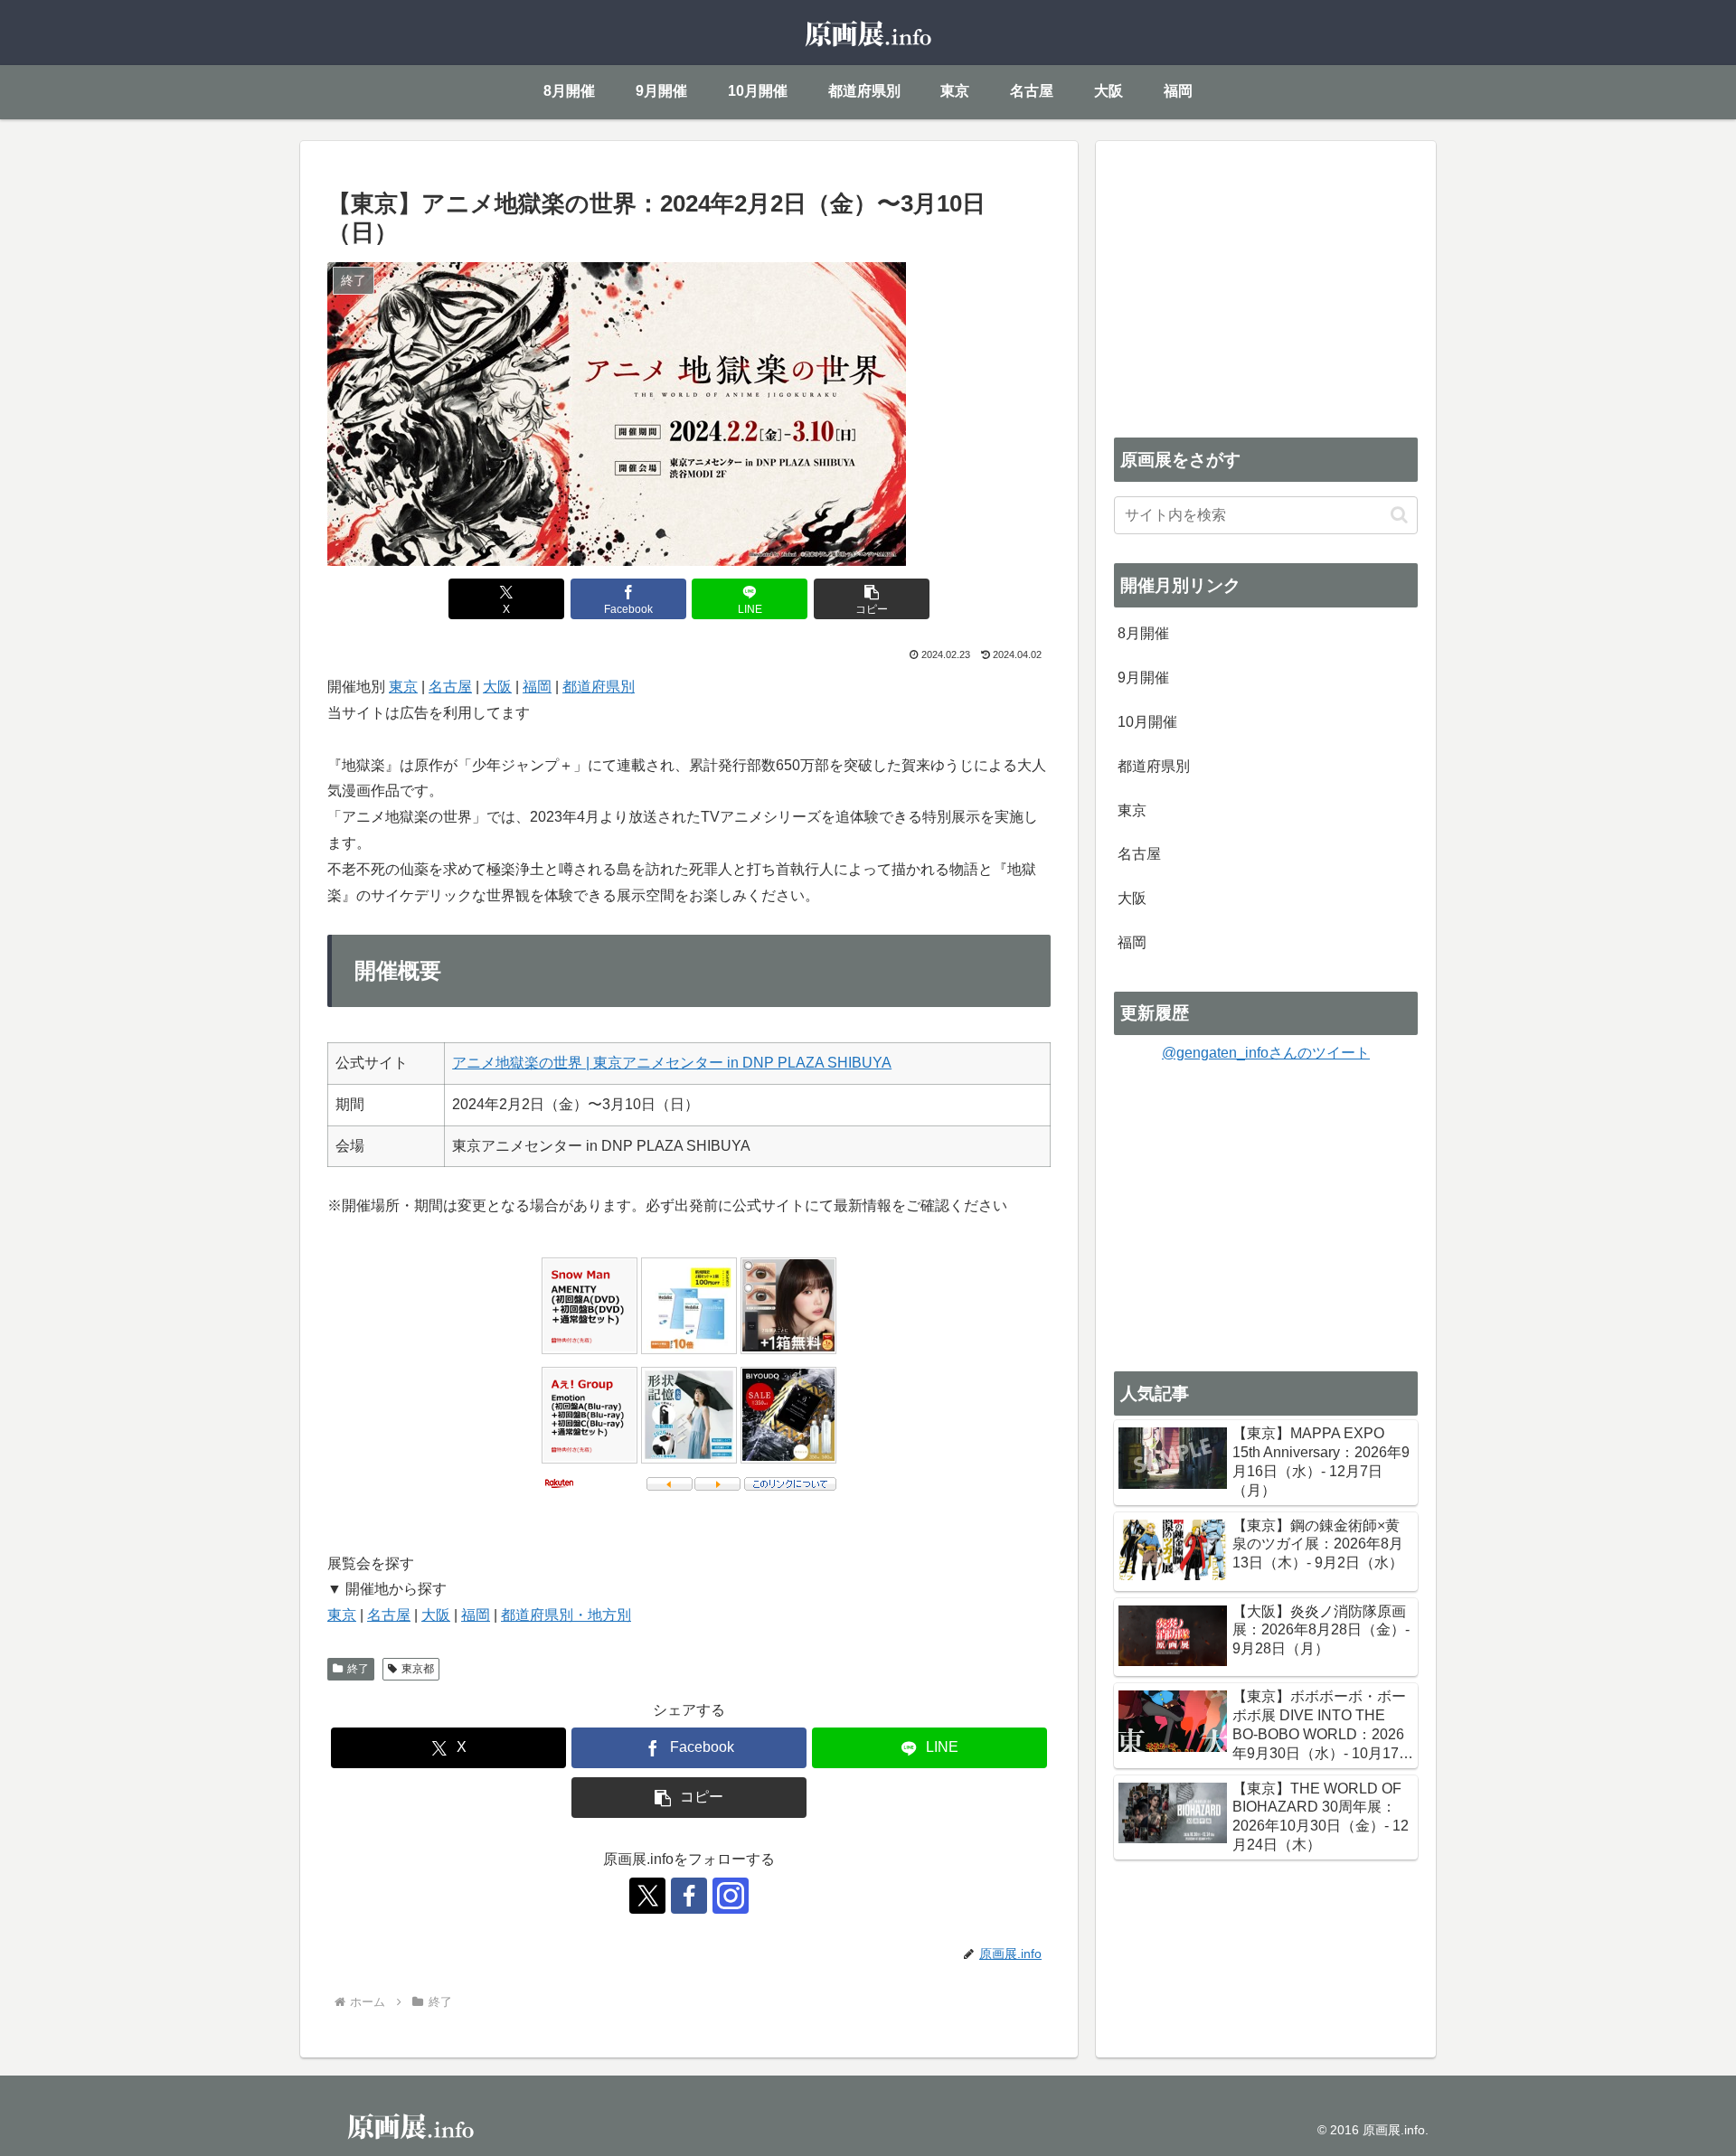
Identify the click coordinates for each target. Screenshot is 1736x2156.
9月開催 (1143, 678)
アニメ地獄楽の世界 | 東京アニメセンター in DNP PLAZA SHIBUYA (672, 1063)
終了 (358, 1669)
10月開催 (1147, 722)
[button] (872, 599)
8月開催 (1143, 633)
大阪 (497, 687)
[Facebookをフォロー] (689, 1896)
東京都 (418, 1669)
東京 (403, 687)
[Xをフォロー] (647, 1896)
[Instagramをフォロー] (731, 1896)
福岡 (537, 687)
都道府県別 (599, 687)
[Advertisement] (1266, 286)
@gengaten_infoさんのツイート (1266, 1053)
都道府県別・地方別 (566, 1615)
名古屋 (450, 687)
